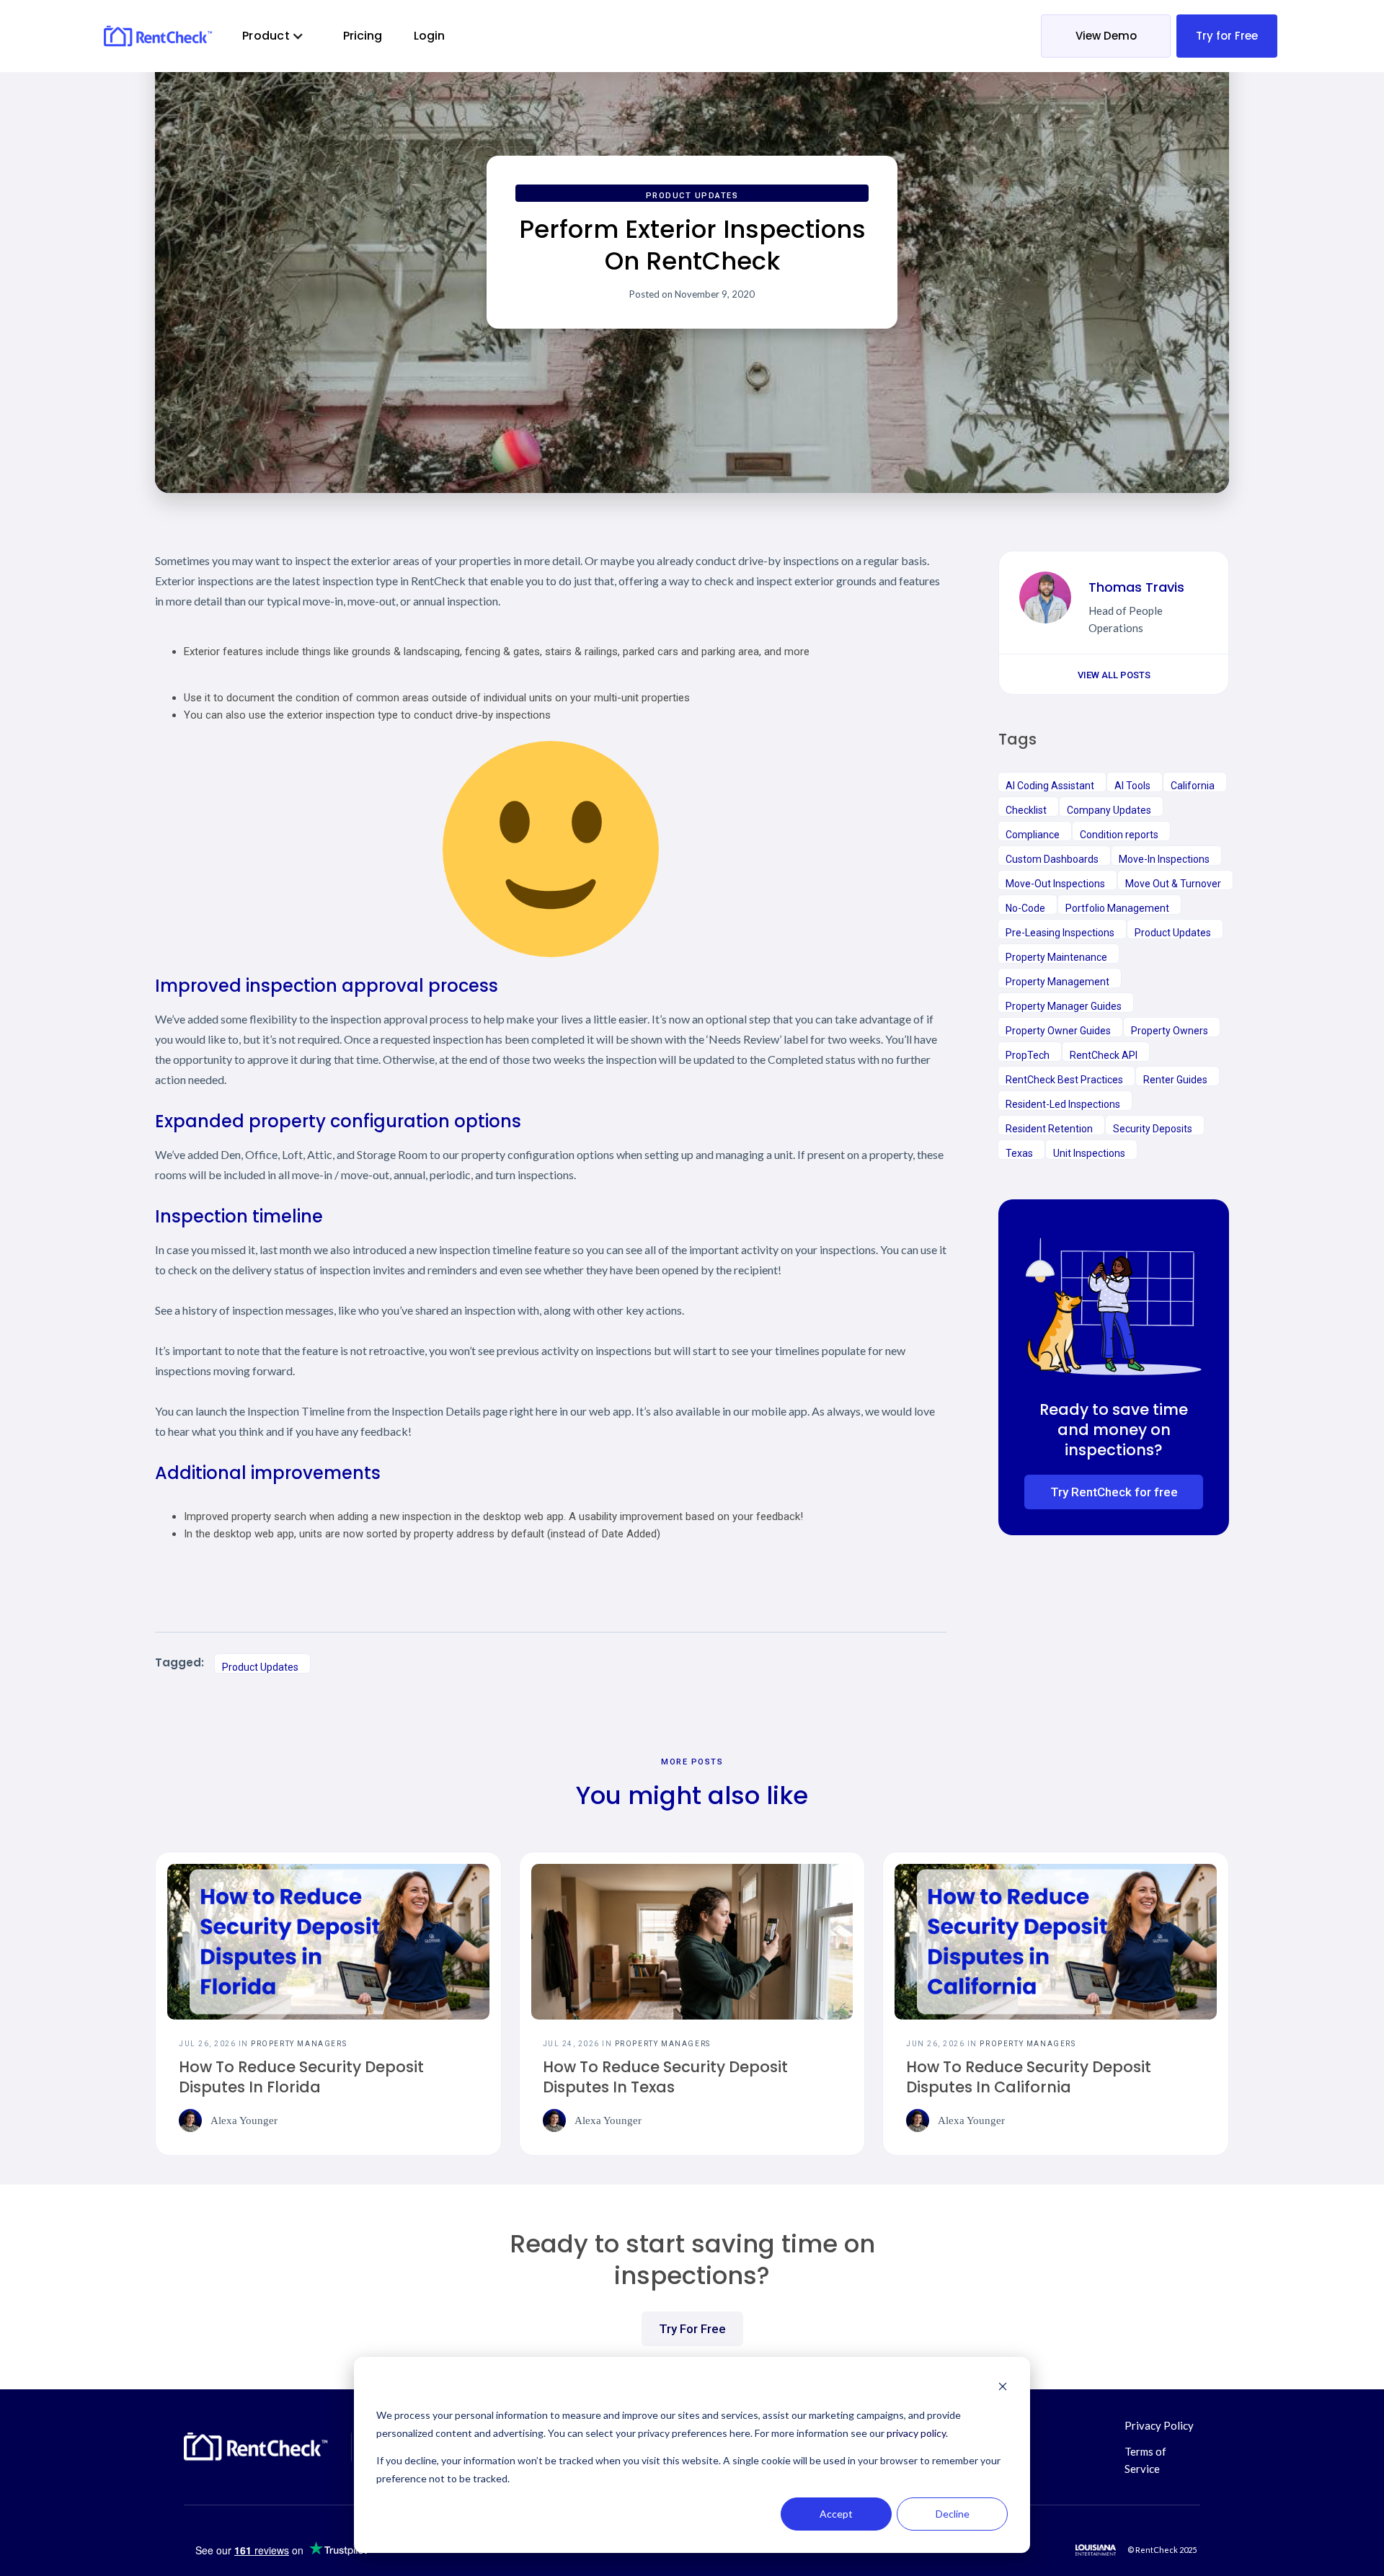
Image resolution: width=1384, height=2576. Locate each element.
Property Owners (1170, 1031)
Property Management (1057, 982)
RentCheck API (1104, 1055)
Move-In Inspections (1164, 859)
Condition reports (1119, 835)
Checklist (1026, 810)
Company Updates (1109, 810)
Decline (953, 2514)
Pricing (363, 36)
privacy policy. (917, 2433)
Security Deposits (1153, 1129)
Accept (836, 2514)
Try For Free (692, 2329)
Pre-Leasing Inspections (1060, 933)
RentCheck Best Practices (1064, 1080)
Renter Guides (1175, 1080)
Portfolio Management (1117, 908)
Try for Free (1227, 36)
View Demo (1106, 36)
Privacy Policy (1159, 2425)
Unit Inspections (1089, 1153)
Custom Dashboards (1052, 859)
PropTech (1028, 1055)
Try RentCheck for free (1114, 1492)
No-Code (1025, 908)
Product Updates (692, 196)
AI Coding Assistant (1050, 786)
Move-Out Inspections (1055, 884)
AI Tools (1132, 786)
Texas (1019, 1153)
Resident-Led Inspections (1063, 1104)
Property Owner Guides (1058, 1031)
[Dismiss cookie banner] (1003, 2388)
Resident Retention (1049, 1129)
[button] (273, 36)
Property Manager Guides (1064, 1006)
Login (429, 36)
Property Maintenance (1056, 957)
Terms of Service (1145, 2460)
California (1193, 786)
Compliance (1033, 835)
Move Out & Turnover (1173, 884)
